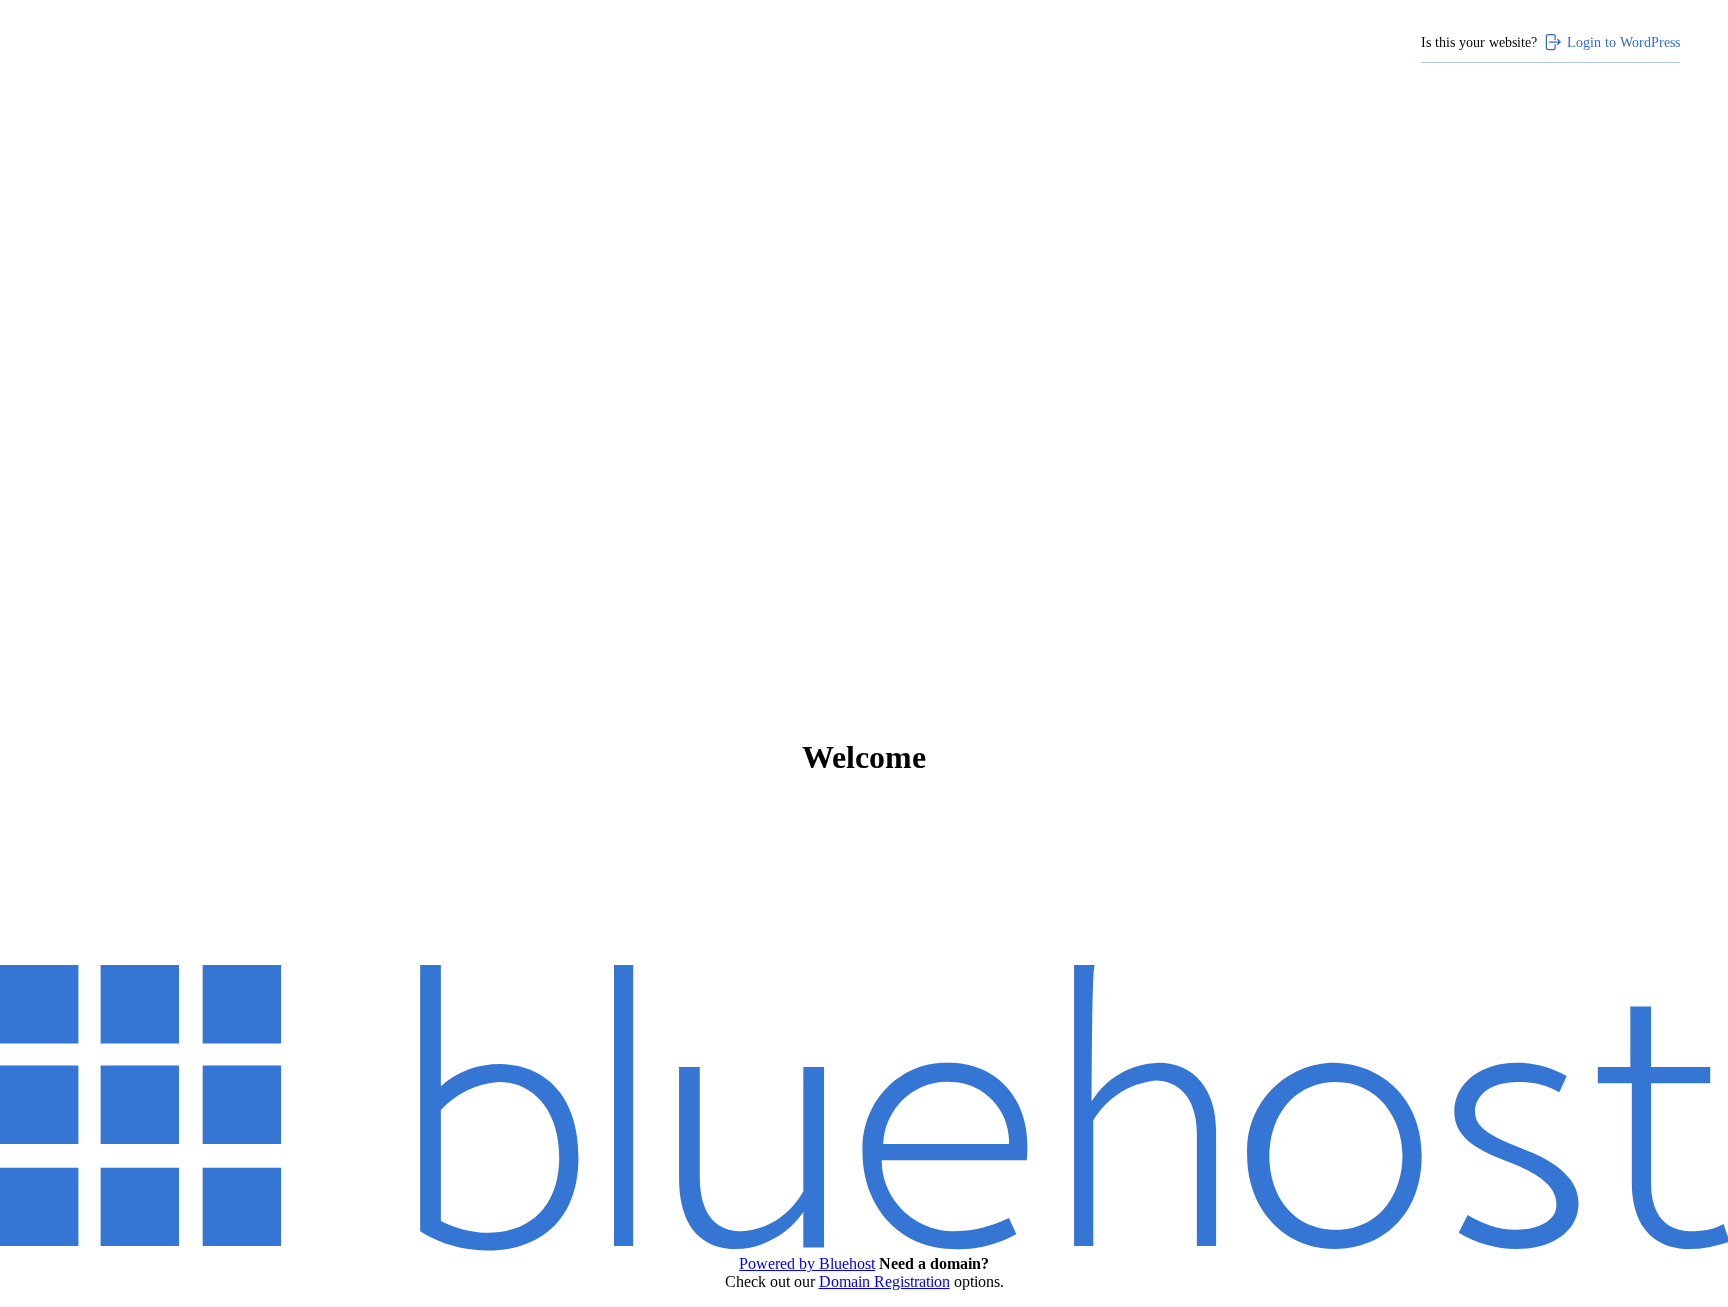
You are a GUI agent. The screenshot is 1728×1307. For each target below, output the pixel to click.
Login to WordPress (1623, 42)
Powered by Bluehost (807, 1263)
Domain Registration (884, 1281)
